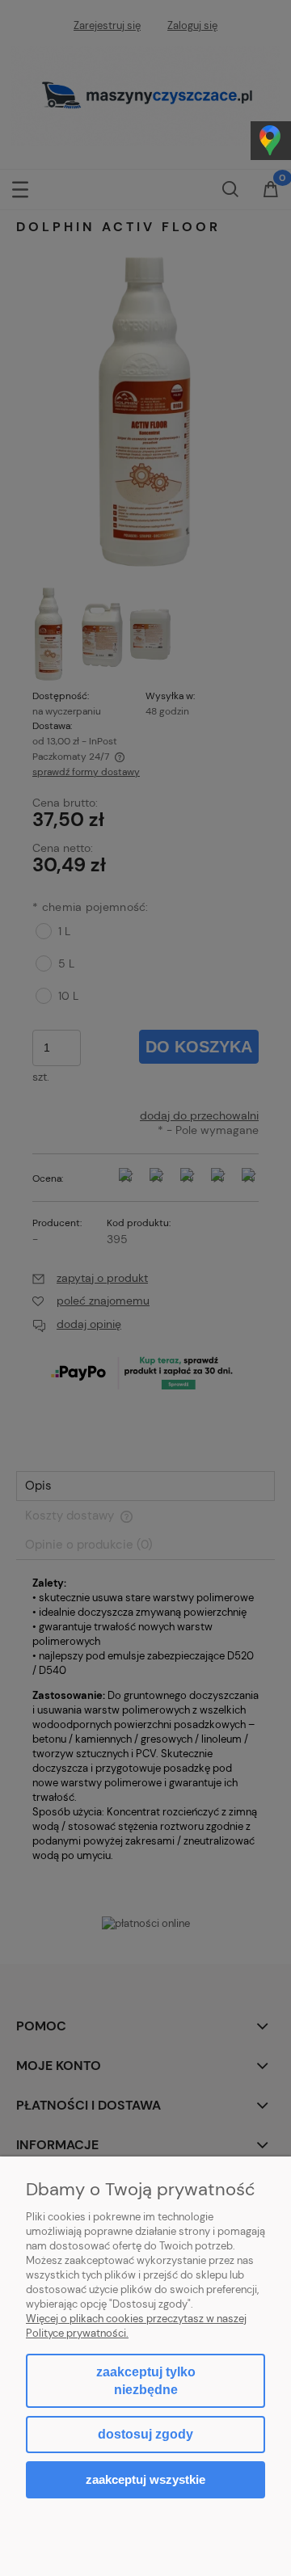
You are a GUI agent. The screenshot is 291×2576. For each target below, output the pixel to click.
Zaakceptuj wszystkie (145, 2479)
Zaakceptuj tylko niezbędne (146, 2381)
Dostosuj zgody (145, 2434)
